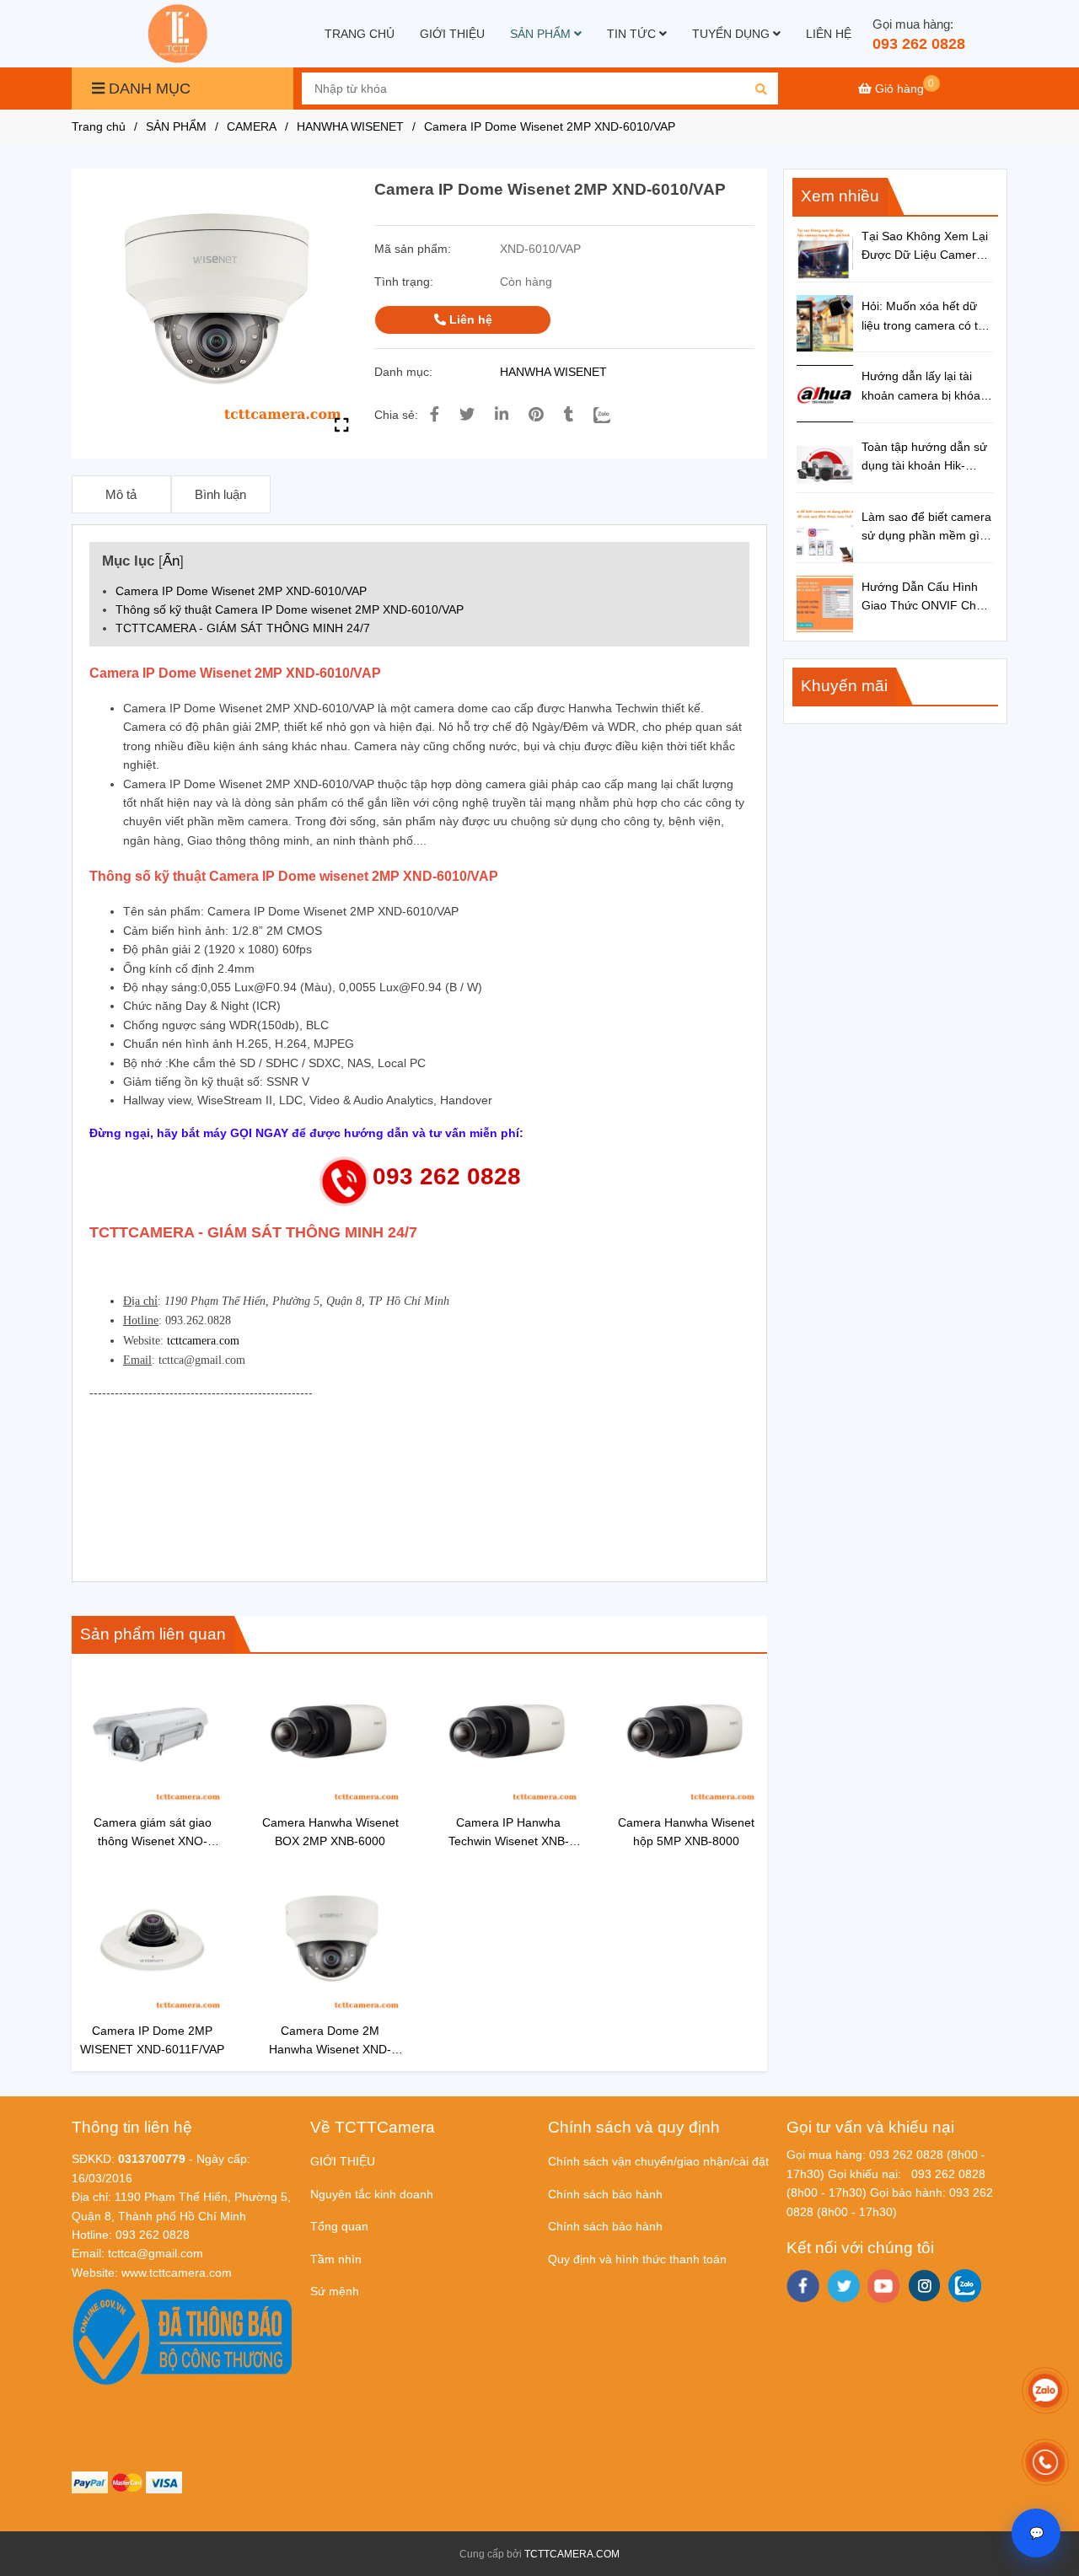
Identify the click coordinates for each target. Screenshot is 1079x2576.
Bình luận (220, 494)
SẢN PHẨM (542, 34)
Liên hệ (469, 319)
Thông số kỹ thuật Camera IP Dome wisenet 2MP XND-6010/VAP (290, 609)
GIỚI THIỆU (452, 34)
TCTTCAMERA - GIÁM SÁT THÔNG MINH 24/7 (243, 628)
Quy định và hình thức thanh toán (637, 2259)
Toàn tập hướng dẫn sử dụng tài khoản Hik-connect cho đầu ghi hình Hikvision (924, 458)
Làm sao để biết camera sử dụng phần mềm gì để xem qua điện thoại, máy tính (926, 528)
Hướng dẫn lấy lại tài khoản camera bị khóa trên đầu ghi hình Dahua (926, 387)
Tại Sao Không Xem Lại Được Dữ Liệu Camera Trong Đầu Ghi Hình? (925, 247)
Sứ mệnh (335, 2291)
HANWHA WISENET (350, 126)
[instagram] (924, 2286)
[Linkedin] (502, 415)
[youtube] (884, 2286)
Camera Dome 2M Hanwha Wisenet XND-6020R (330, 2041)
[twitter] (843, 2286)
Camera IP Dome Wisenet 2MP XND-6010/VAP (241, 591)
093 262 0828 (919, 44)
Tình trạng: (405, 282)
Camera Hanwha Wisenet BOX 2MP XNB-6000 (330, 1832)
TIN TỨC (633, 34)
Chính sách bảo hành (605, 2194)
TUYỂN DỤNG (733, 34)
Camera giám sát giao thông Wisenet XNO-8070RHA (153, 1833)
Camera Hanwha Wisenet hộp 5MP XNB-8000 (686, 1832)
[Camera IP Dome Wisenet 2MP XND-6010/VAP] (180, 34)
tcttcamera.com (203, 1341)
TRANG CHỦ (360, 34)
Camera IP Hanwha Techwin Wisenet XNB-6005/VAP (509, 1833)
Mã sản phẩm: (414, 249)
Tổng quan (339, 2226)
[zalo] (965, 2286)
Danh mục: (405, 372)
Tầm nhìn (336, 2259)
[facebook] (803, 2286)
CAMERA (252, 126)
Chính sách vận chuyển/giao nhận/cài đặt (658, 2161)
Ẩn (171, 561)
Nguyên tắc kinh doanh (372, 2194)
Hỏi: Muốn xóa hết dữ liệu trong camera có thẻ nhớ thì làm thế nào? (926, 317)
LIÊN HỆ (829, 34)
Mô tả (121, 494)
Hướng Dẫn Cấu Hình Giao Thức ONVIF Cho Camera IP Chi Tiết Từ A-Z (922, 598)
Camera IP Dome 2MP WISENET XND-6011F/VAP (152, 2040)
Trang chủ (99, 126)
